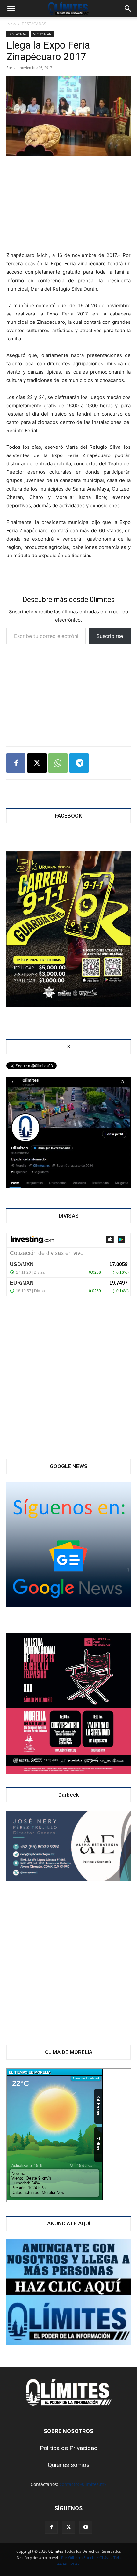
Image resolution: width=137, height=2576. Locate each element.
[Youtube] (86, 2527)
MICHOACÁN (42, 34)
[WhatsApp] (58, 763)
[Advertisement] (68, 205)
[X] (37, 763)
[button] (11, 9)
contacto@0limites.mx (83, 2484)
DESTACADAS (34, 24)
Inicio (11, 24)
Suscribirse (110, 636)
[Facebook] (16, 763)
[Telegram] (79, 763)
